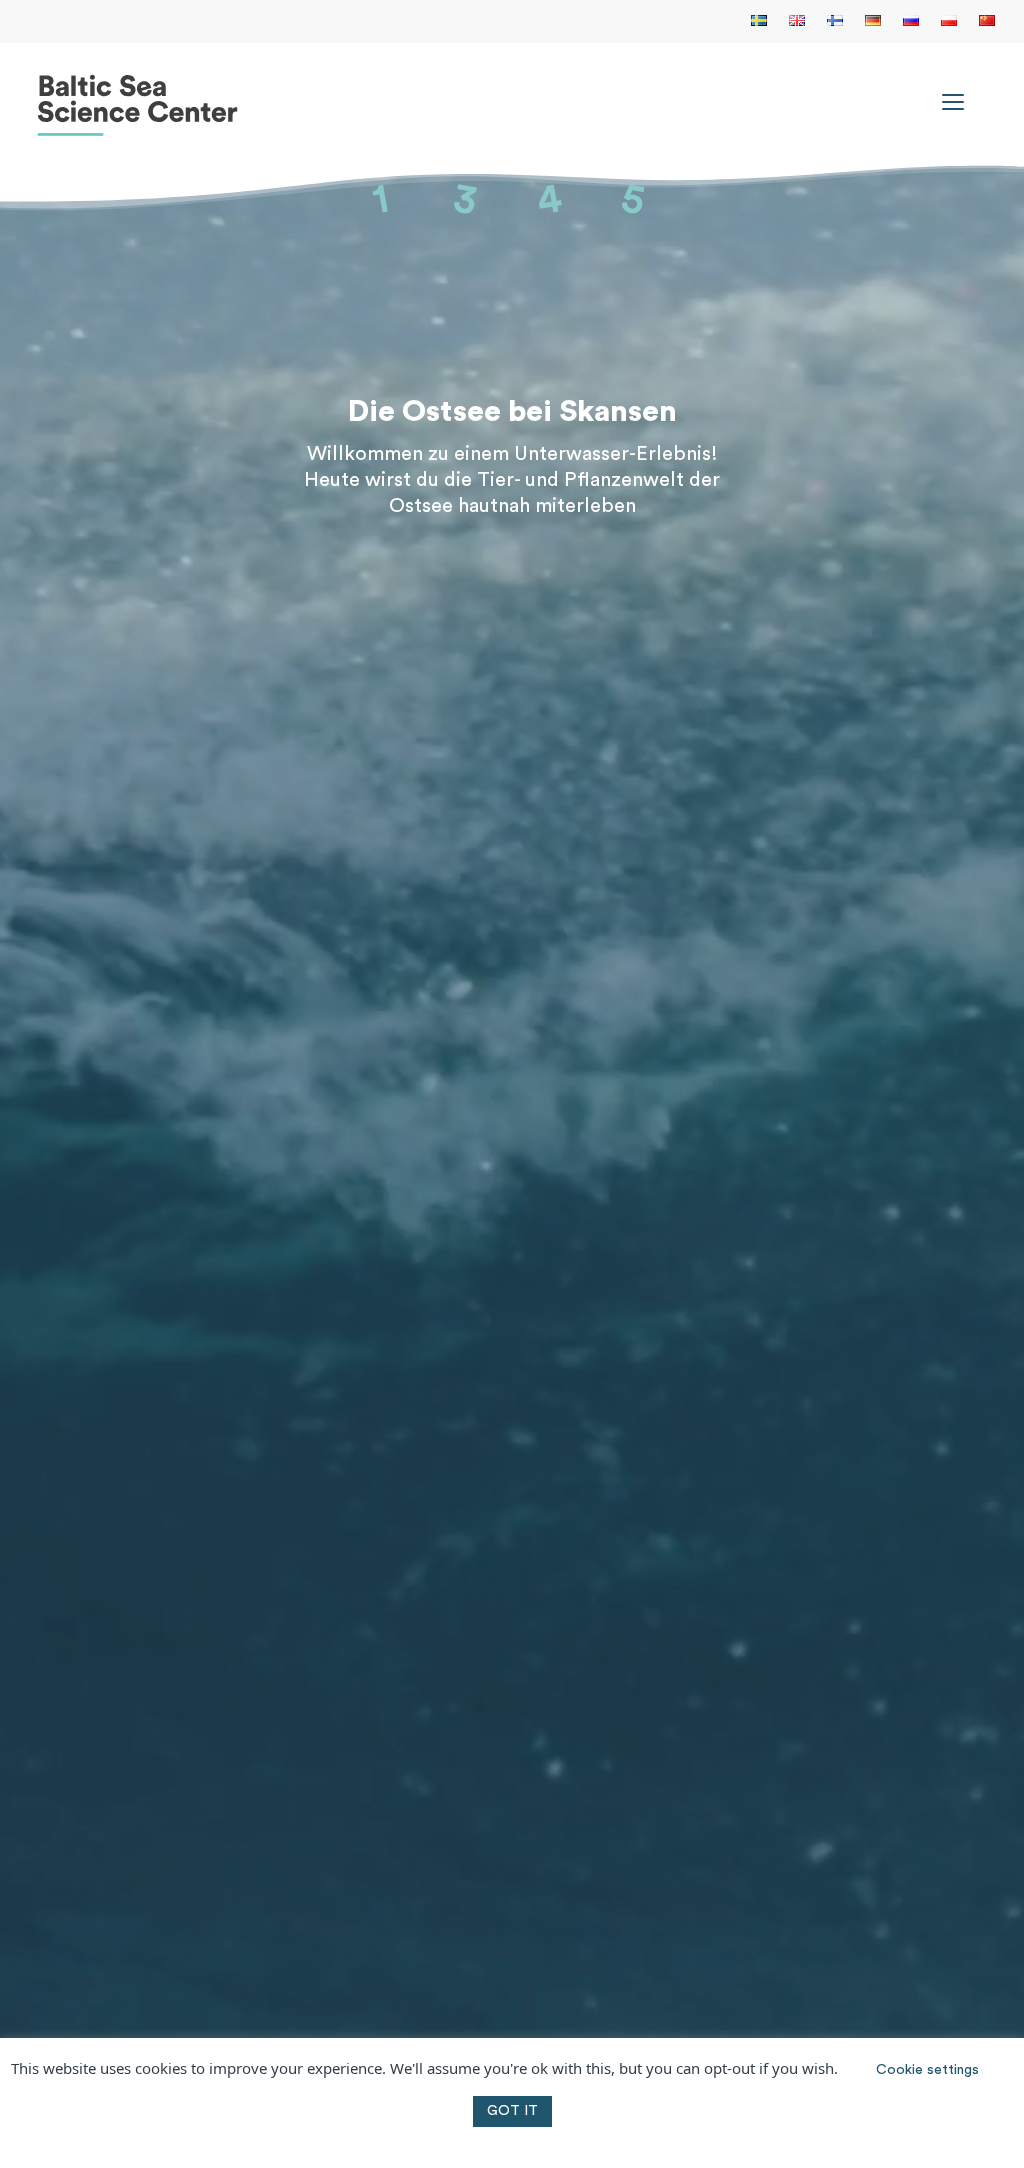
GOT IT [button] (512, 2111)
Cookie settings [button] (927, 2070)
